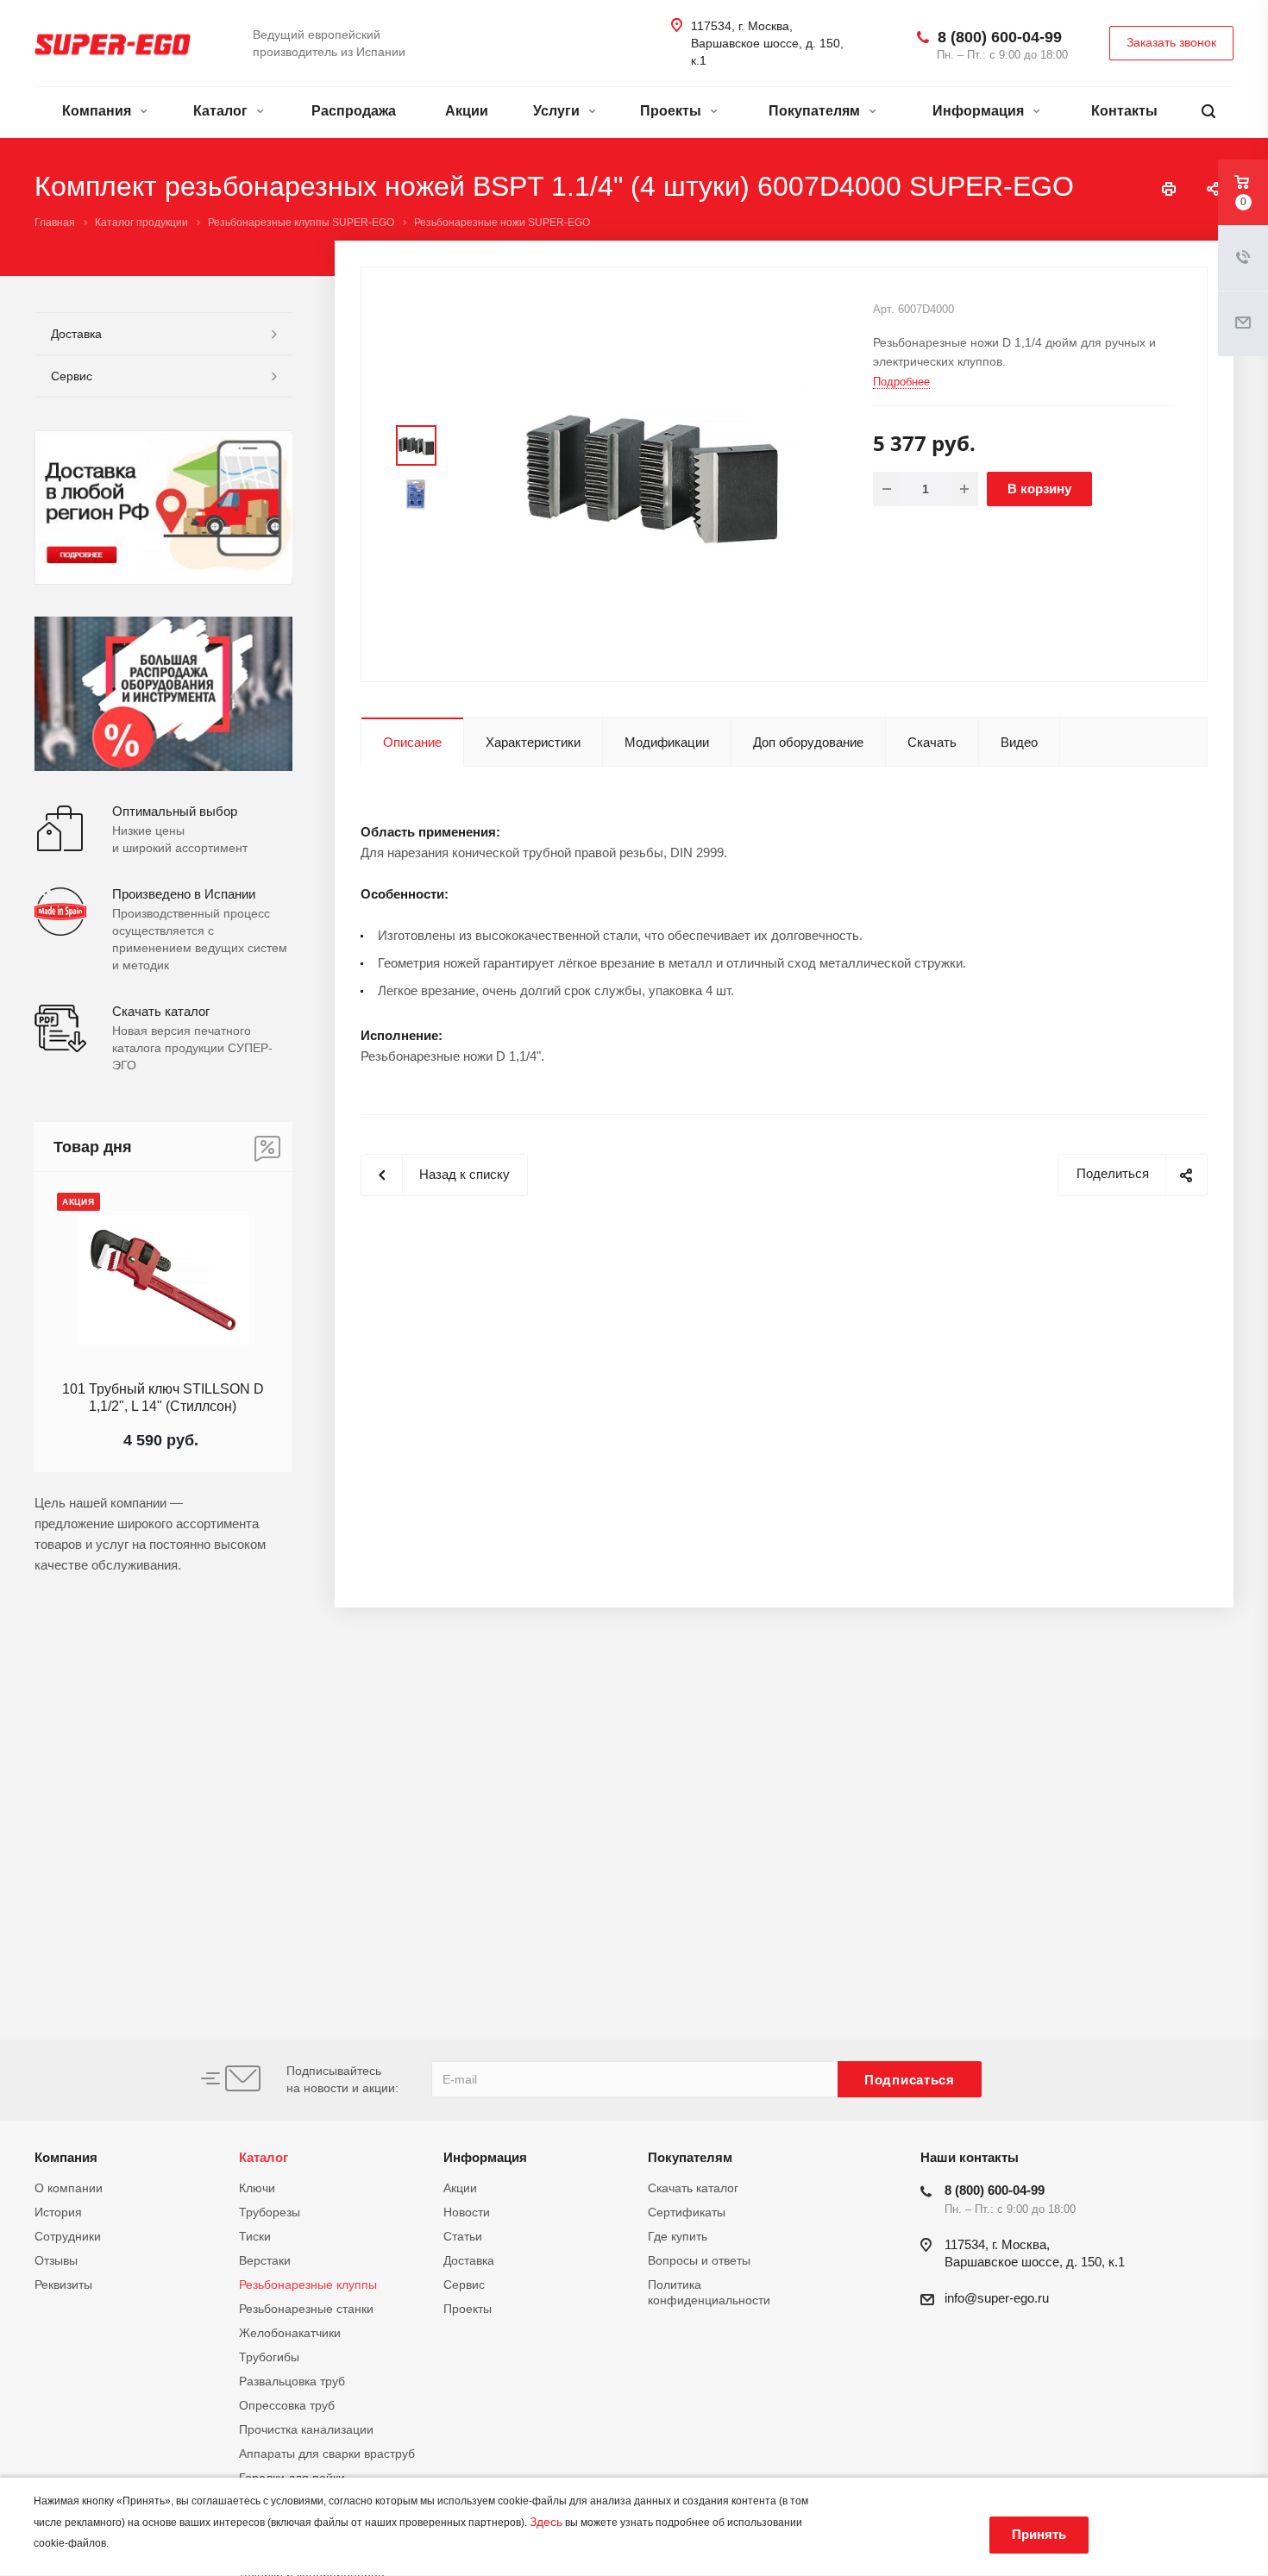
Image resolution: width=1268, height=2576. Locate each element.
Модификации (667, 742)
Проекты (672, 111)
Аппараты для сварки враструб (327, 2454)
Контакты (1124, 111)
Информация (980, 111)
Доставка (76, 334)
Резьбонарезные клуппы (308, 2285)
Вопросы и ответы (699, 2260)
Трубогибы (269, 2357)
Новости (467, 2212)
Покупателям (816, 111)
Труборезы (270, 2212)
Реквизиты (63, 2285)
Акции (467, 111)
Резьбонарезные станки (306, 2309)
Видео (1019, 742)
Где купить (678, 2236)
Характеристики (533, 742)
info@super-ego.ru (997, 2298)
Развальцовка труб (292, 2381)
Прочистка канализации (306, 2429)
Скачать (932, 742)
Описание (412, 742)
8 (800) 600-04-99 (1000, 37)
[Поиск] (1208, 112)
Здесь (546, 2522)
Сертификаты (687, 2212)
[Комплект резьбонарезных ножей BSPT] (652, 473)
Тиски (255, 2236)
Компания (98, 111)
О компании (69, 2188)
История (58, 2212)
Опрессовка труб (287, 2405)
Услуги (558, 111)
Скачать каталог (693, 2188)
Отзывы (56, 2260)
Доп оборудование (808, 742)
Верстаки (265, 2260)
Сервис (72, 376)
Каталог (222, 111)
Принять (1039, 2534)
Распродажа (354, 111)
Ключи (257, 2188)
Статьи (463, 2236)
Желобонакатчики (290, 2333)
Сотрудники (68, 2236)
